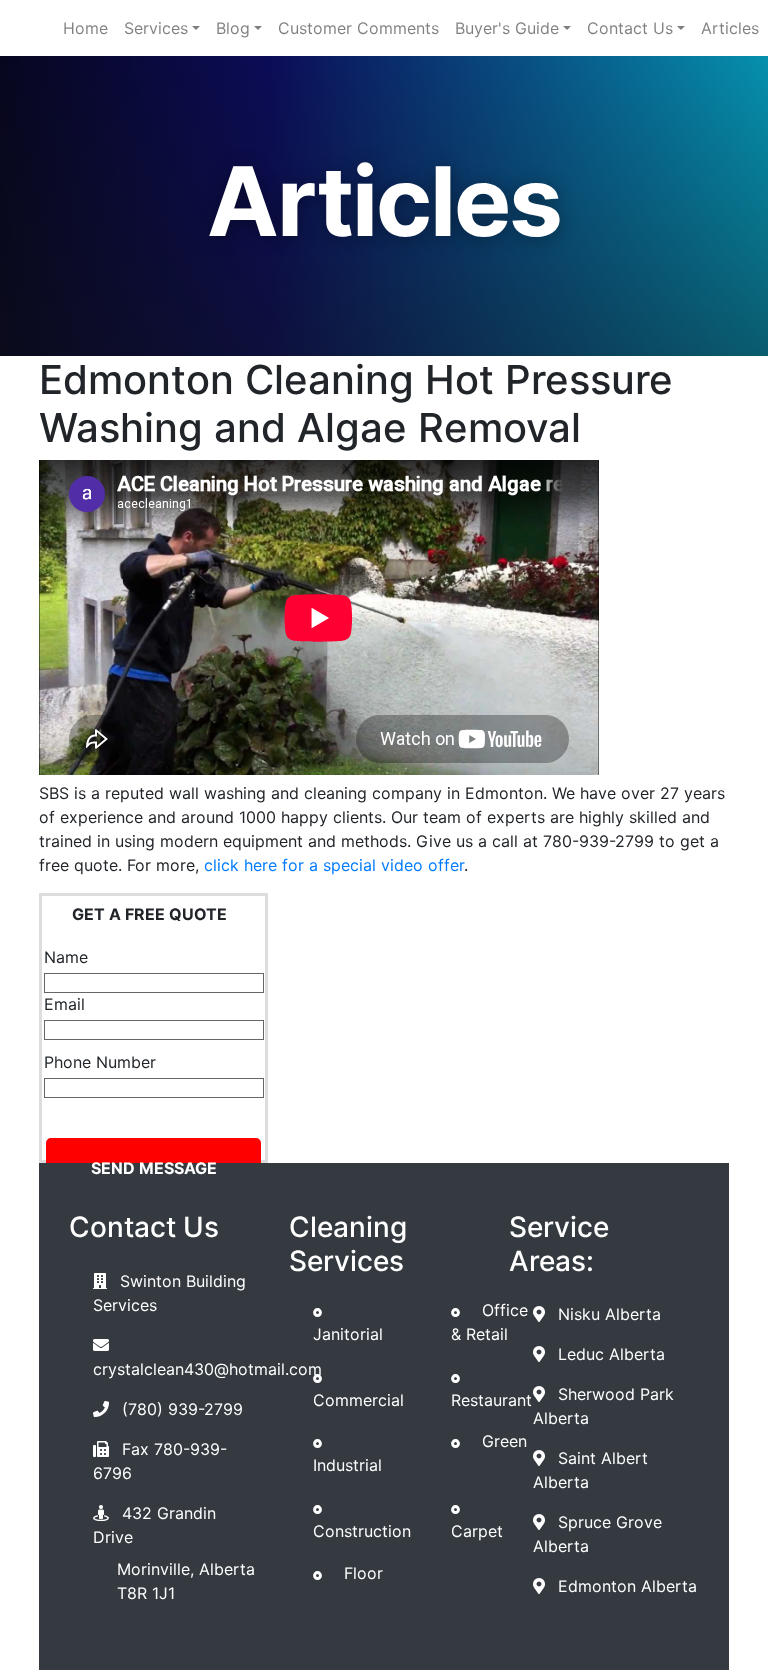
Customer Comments (358, 28)
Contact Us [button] (630, 28)
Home (85, 28)
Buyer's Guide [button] (507, 28)
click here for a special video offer (334, 865)
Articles (730, 28)
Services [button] (156, 28)
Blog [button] (233, 28)
